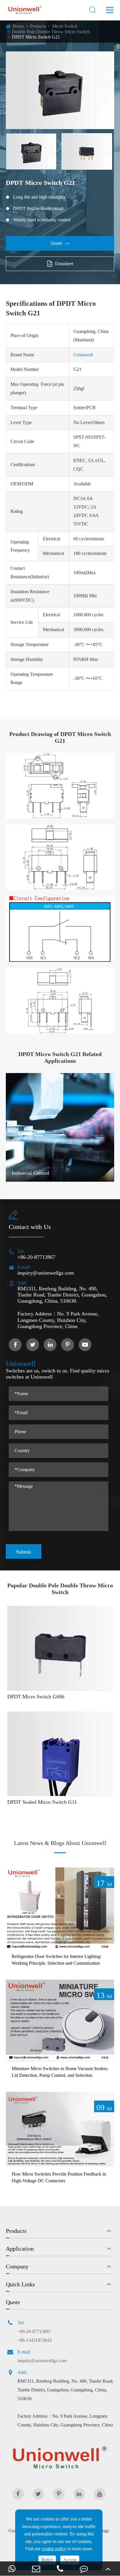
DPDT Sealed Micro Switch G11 (42, 1802)
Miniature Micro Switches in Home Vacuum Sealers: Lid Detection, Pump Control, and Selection (60, 2072)
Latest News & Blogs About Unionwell (60, 1843)
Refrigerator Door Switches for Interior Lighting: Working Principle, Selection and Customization (57, 1960)
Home (18, 26)
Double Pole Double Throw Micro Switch (51, 32)
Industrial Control (30, 1173)
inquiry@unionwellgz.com (46, 1273)
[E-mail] (36, 2569)
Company (17, 2266)
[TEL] (60, 2569)
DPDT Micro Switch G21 (36, 37)
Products (38, 26)
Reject (47, 2560)
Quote (60, 243)
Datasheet (64, 264)
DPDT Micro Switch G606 (36, 1697)
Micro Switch (65, 26)
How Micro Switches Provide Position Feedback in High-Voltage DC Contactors (59, 2177)
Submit (24, 1552)
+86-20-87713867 (36, 1257)
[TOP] (108, 2569)
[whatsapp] (12, 2569)
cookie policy (54, 2549)
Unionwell (83, 355)
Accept (70, 2560)
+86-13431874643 (35, 2340)
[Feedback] (84, 2569)
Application (20, 2249)
